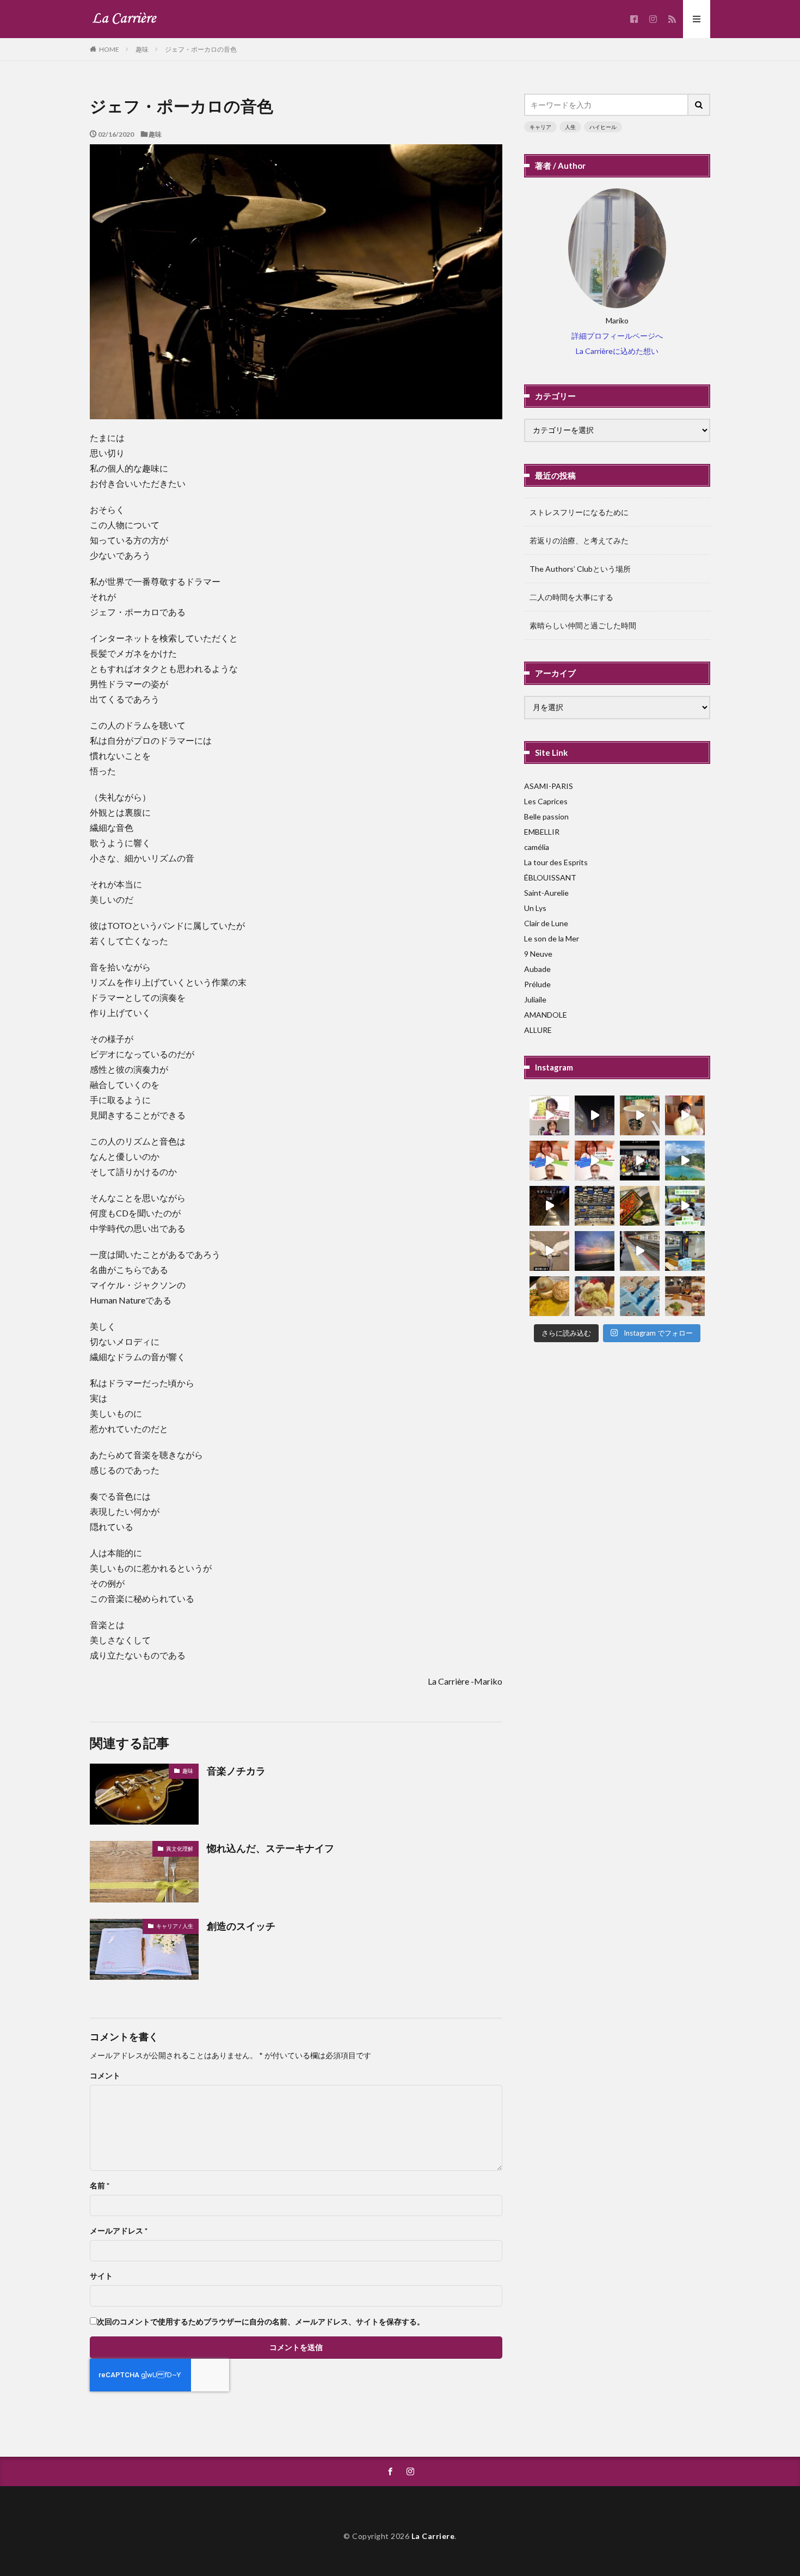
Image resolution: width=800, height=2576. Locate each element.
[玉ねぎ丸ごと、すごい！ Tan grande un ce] (549, 1296)
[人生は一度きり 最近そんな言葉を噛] (549, 1206)
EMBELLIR (542, 832)
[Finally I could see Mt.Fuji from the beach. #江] (595, 1251)
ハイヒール (603, 127)
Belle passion (546, 816)
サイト (101, 2276)
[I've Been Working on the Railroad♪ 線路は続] (640, 1251)
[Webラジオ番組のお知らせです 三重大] (549, 1161)
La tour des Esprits (556, 862)
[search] (699, 105)
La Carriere (433, 2536)
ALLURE (538, 1030)
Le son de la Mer (552, 938)
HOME (109, 49)
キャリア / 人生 (175, 1926)
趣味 (142, 49)
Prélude (537, 984)
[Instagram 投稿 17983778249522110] (685, 1206)
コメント (105, 2076)
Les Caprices (546, 801)
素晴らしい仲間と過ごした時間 (583, 625)
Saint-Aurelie (546, 893)
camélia (537, 847)
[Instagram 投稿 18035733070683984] (640, 1161)
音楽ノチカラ (236, 1771)
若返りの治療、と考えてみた (579, 540)
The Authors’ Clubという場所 (580, 569)
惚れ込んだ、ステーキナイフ (270, 1848)
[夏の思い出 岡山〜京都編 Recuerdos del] (549, 1251)
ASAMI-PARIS (549, 786)
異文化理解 (180, 1849)
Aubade (537, 969)
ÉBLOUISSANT (550, 877)
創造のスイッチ (241, 1926)
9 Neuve (538, 954)
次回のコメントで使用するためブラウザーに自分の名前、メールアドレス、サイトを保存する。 (261, 2322)
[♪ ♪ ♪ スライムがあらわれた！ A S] (640, 1296)
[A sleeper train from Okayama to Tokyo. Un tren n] (685, 1251)
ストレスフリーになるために (579, 512)
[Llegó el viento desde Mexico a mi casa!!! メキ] (640, 1206)
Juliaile (535, 999)
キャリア (540, 127)
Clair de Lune (546, 923)
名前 (100, 2186)
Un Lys (535, 908)
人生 (570, 127)
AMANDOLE (546, 1015)
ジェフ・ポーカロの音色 (201, 49)
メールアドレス (119, 2231)
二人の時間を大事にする (571, 597)
